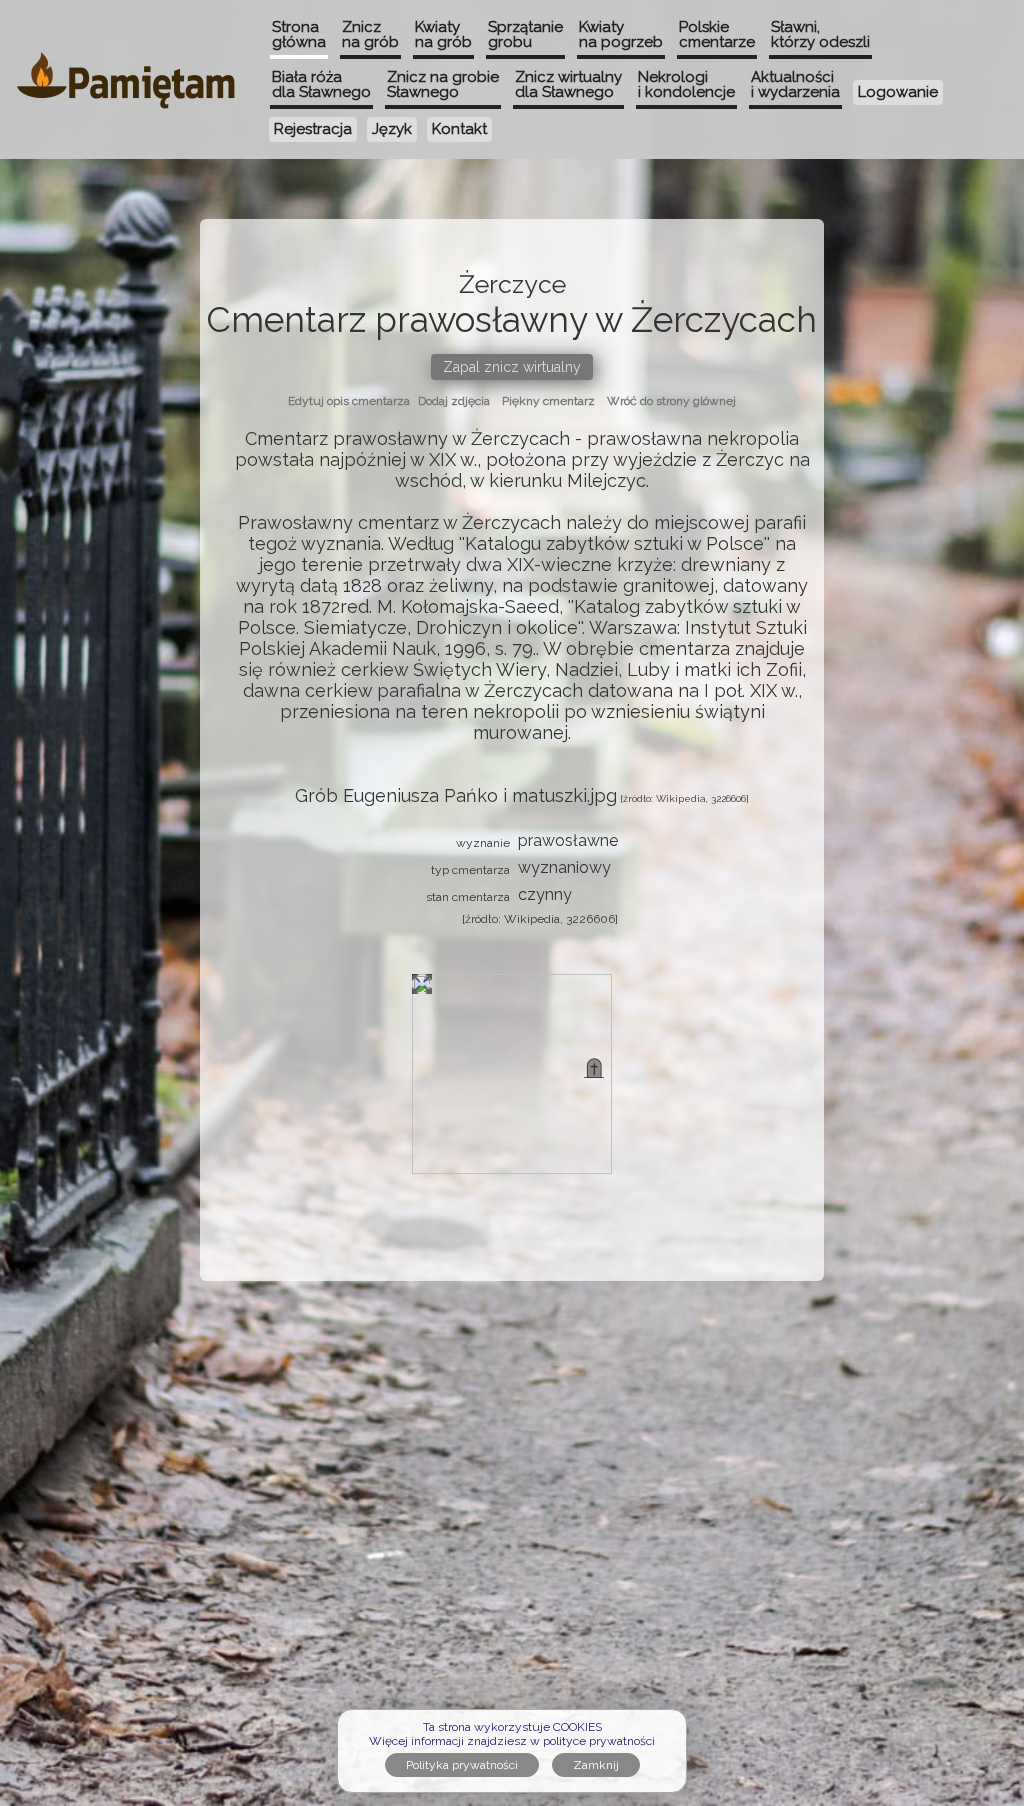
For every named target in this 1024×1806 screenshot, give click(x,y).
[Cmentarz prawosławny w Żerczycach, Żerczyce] (594, 1068)
